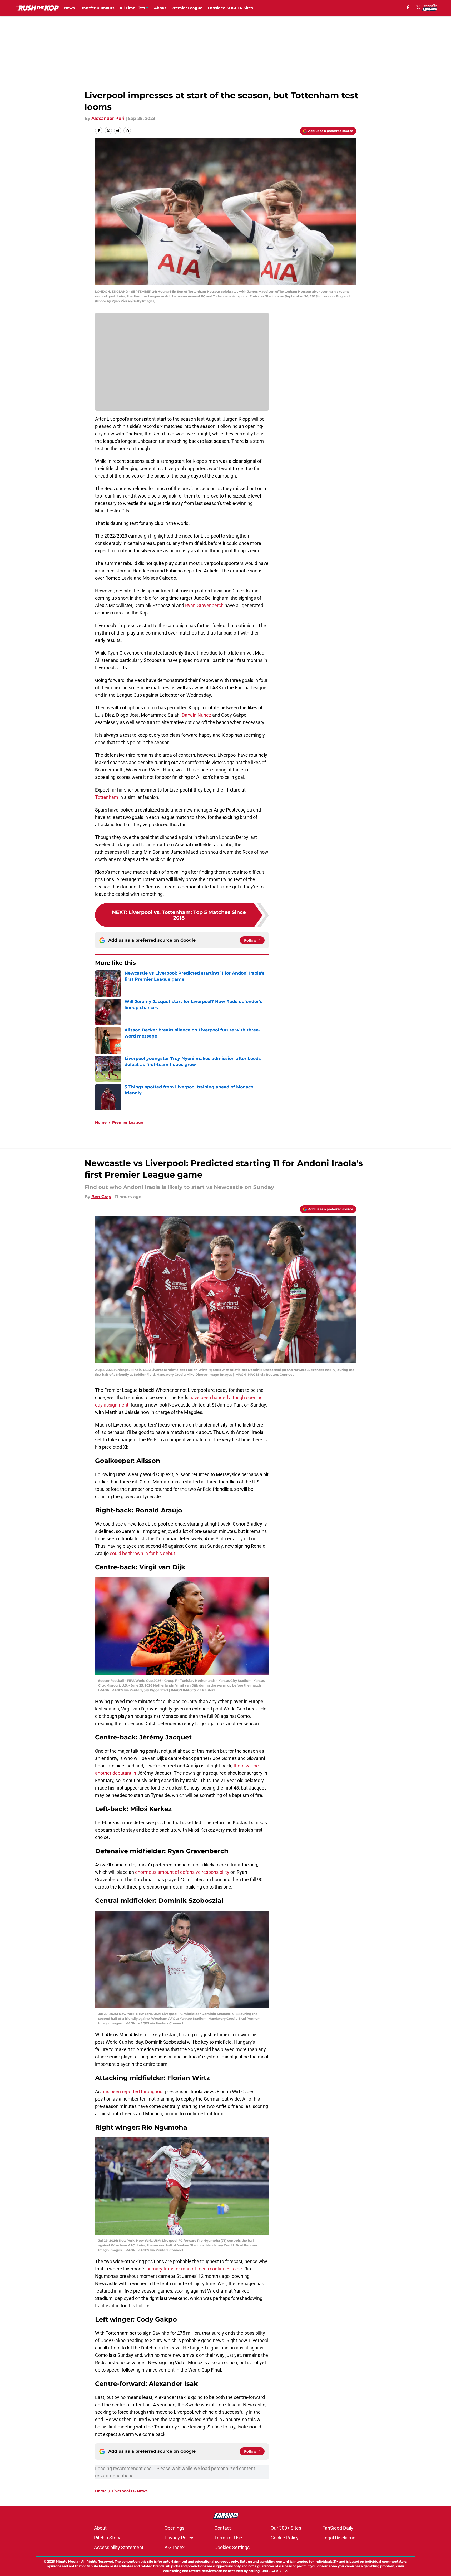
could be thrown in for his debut (142, 1553)
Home (101, 1122)
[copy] (127, 131)
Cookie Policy (285, 2538)
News (69, 8)
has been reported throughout (133, 2091)
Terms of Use (228, 2538)
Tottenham (107, 797)
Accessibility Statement (119, 2547)
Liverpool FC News (130, 2491)
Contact (223, 2528)
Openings (174, 2528)
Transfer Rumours (97, 8)
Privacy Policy (179, 2538)
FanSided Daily (338, 2528)
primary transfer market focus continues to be (194, 2269)
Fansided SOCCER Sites (230, 8)
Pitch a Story (107, 2538)
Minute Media (67, 2561)
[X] (418, 7)
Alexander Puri (108, 118)
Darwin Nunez (196, 715)
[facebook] (408, 7)
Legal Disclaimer (340, 2538)
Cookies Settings (232, 2547)
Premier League (187, 8)
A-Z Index (175, 2547)
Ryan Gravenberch (204, 605)
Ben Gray (101, 1197)
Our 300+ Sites (286, 2528)
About (160, 8)
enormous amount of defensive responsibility (182, 1872)
